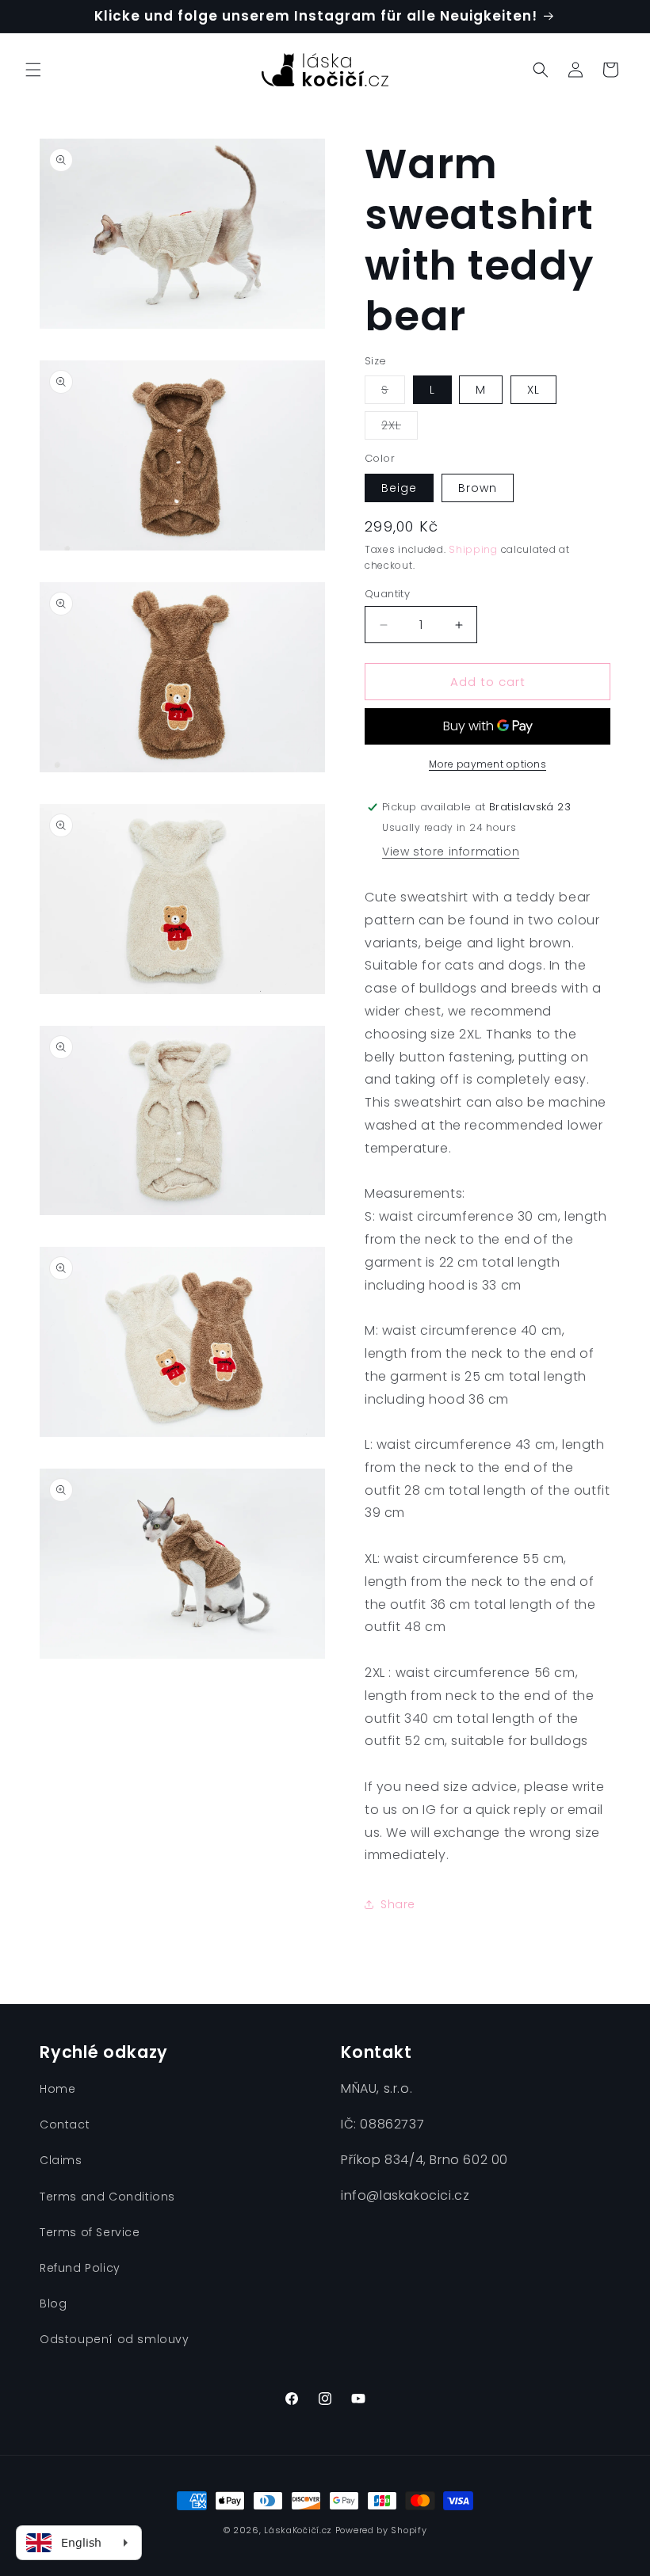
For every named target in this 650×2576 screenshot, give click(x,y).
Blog (53, 2304)
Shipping (473, 549)
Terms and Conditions (107, 2197)
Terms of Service (90, 2232)
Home (57, 2089)
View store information (451, 852)
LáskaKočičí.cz (298, 2530)
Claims (61, 2160)
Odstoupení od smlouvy (115, 2339)
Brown (478, 488)
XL (533, 390)
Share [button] (398, 1904)
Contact (65, 2124)
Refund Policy (80, 2268)
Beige (399, 488)
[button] (33, 70)
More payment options (487, 764)
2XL (400, 428)
